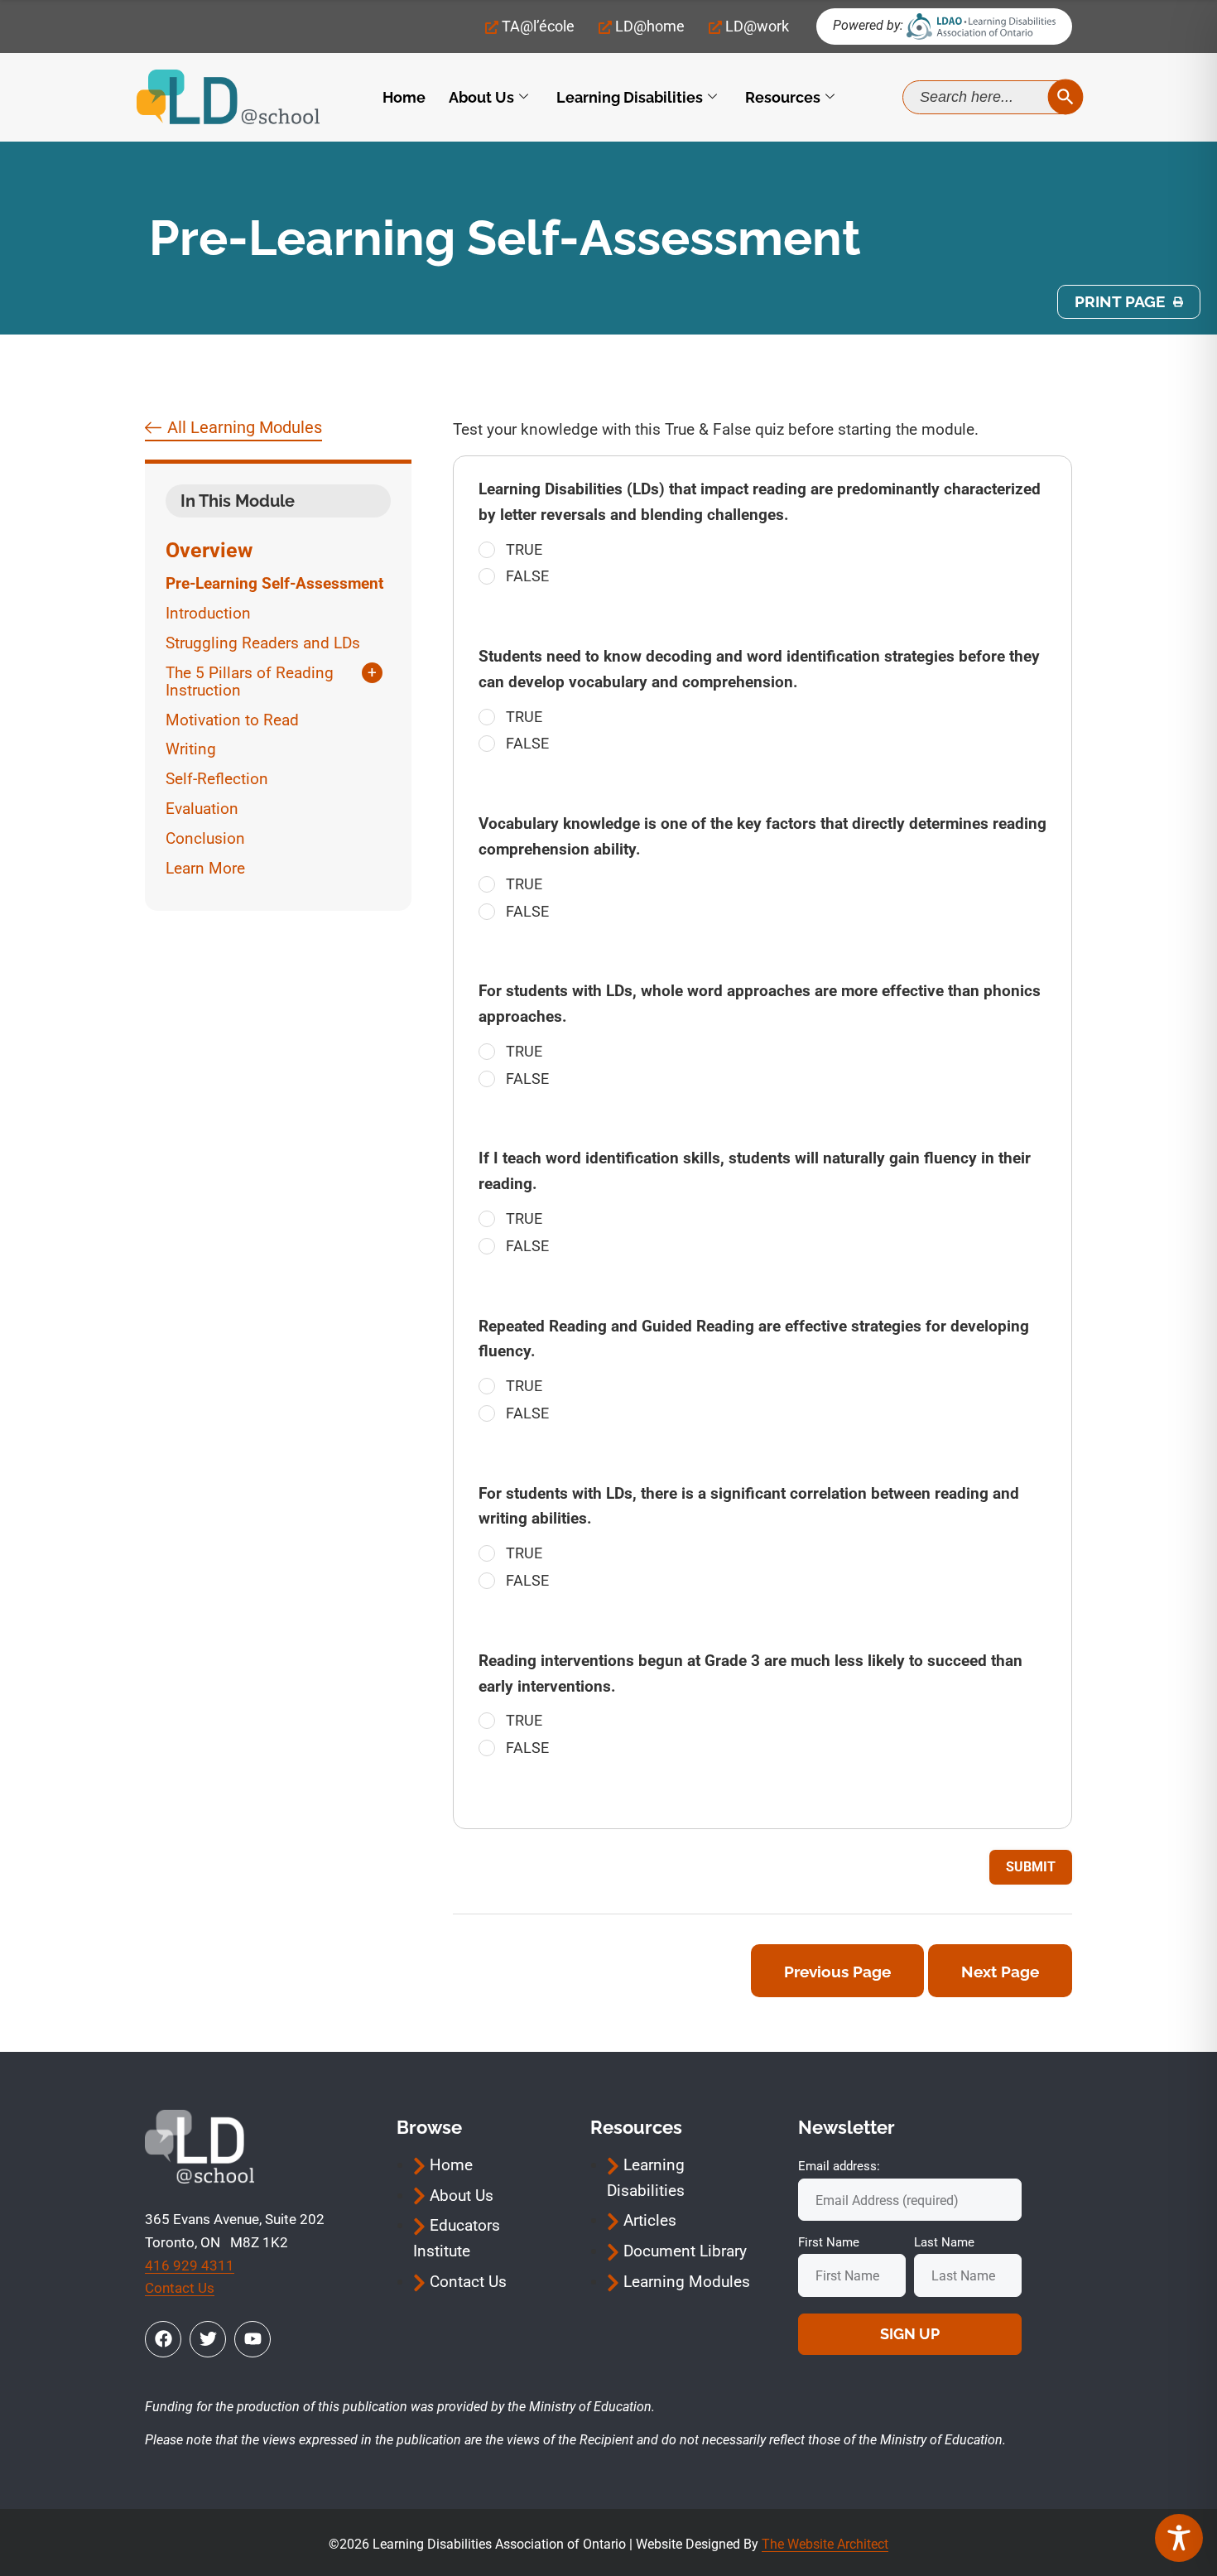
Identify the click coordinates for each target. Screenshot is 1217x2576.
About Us (481, 97)
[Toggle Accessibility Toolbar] (1179, 2538)
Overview (209, 550)
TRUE (524, 549)
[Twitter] (208, 2339)
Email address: (839, 2166)
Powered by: (868, 25)
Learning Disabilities (630, 97)
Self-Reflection (217, 779)
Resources (783, 97)
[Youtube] (253, 2339)
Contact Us (180, 2288)
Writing (191, 749)
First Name (829, 2242)
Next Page (1000, 1972)
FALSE (527, 576)
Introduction (208, 613)
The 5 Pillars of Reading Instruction (250, 682)
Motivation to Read (232, 720)
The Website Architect (825, 2544)
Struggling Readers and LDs (263, 643)
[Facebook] (163, 2339)
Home (404, 97)
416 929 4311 (190, 2265)
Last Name (944, 2242)
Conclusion (205, 838)
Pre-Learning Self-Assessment (274, 583)
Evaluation (202, 809)
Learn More (205, 868)
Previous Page (837, 1972)
